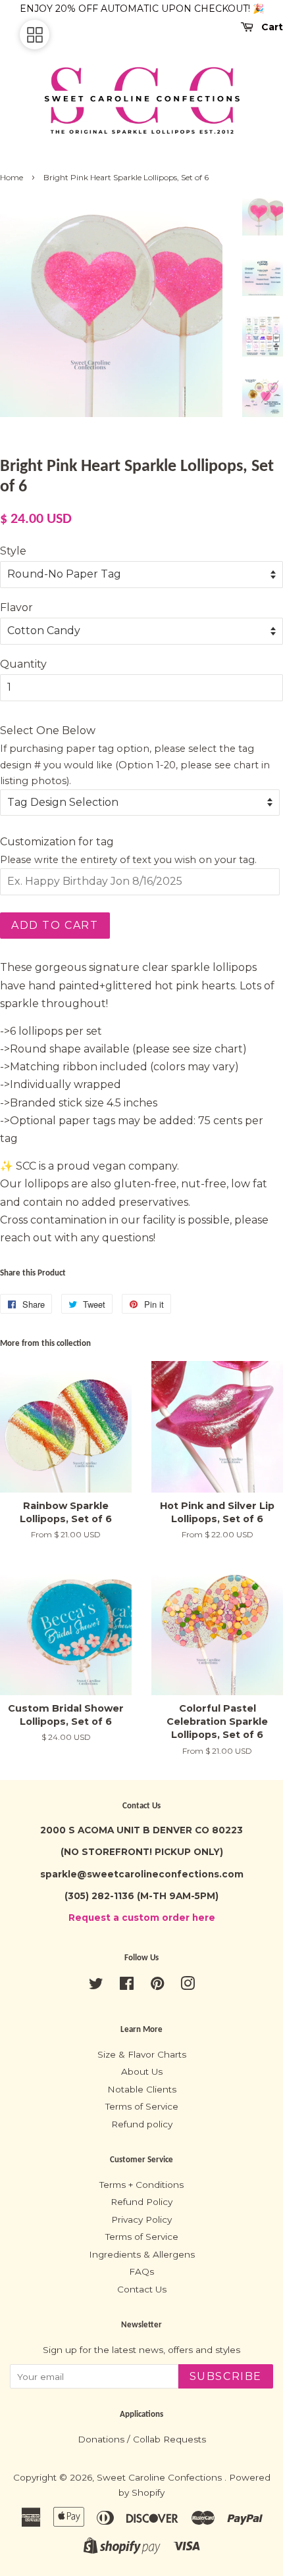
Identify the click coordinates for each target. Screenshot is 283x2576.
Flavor (16, 607)
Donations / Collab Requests (142, 2439)
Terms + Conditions (141, 2185)
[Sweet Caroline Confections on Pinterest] (157, 1986)
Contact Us (142, 2289)
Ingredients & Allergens (142, 2254)
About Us (142, 2071)
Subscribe (226, 2376)
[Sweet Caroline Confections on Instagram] (188, 1986)
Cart (271, 27)
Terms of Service (142, 2106)
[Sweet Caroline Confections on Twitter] (96, 1986)
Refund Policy (141, 2202)
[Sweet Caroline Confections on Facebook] (127, 1986)
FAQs (141, 2271)
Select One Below (48, 731)
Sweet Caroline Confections (161, 2477)
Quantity (23, 664)
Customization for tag (57, 842)
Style (13, 551)
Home (12, 177)
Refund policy (142, 2124)
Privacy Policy (141, 2219)
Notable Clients (142, 2089)
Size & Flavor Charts (142, 2054)
